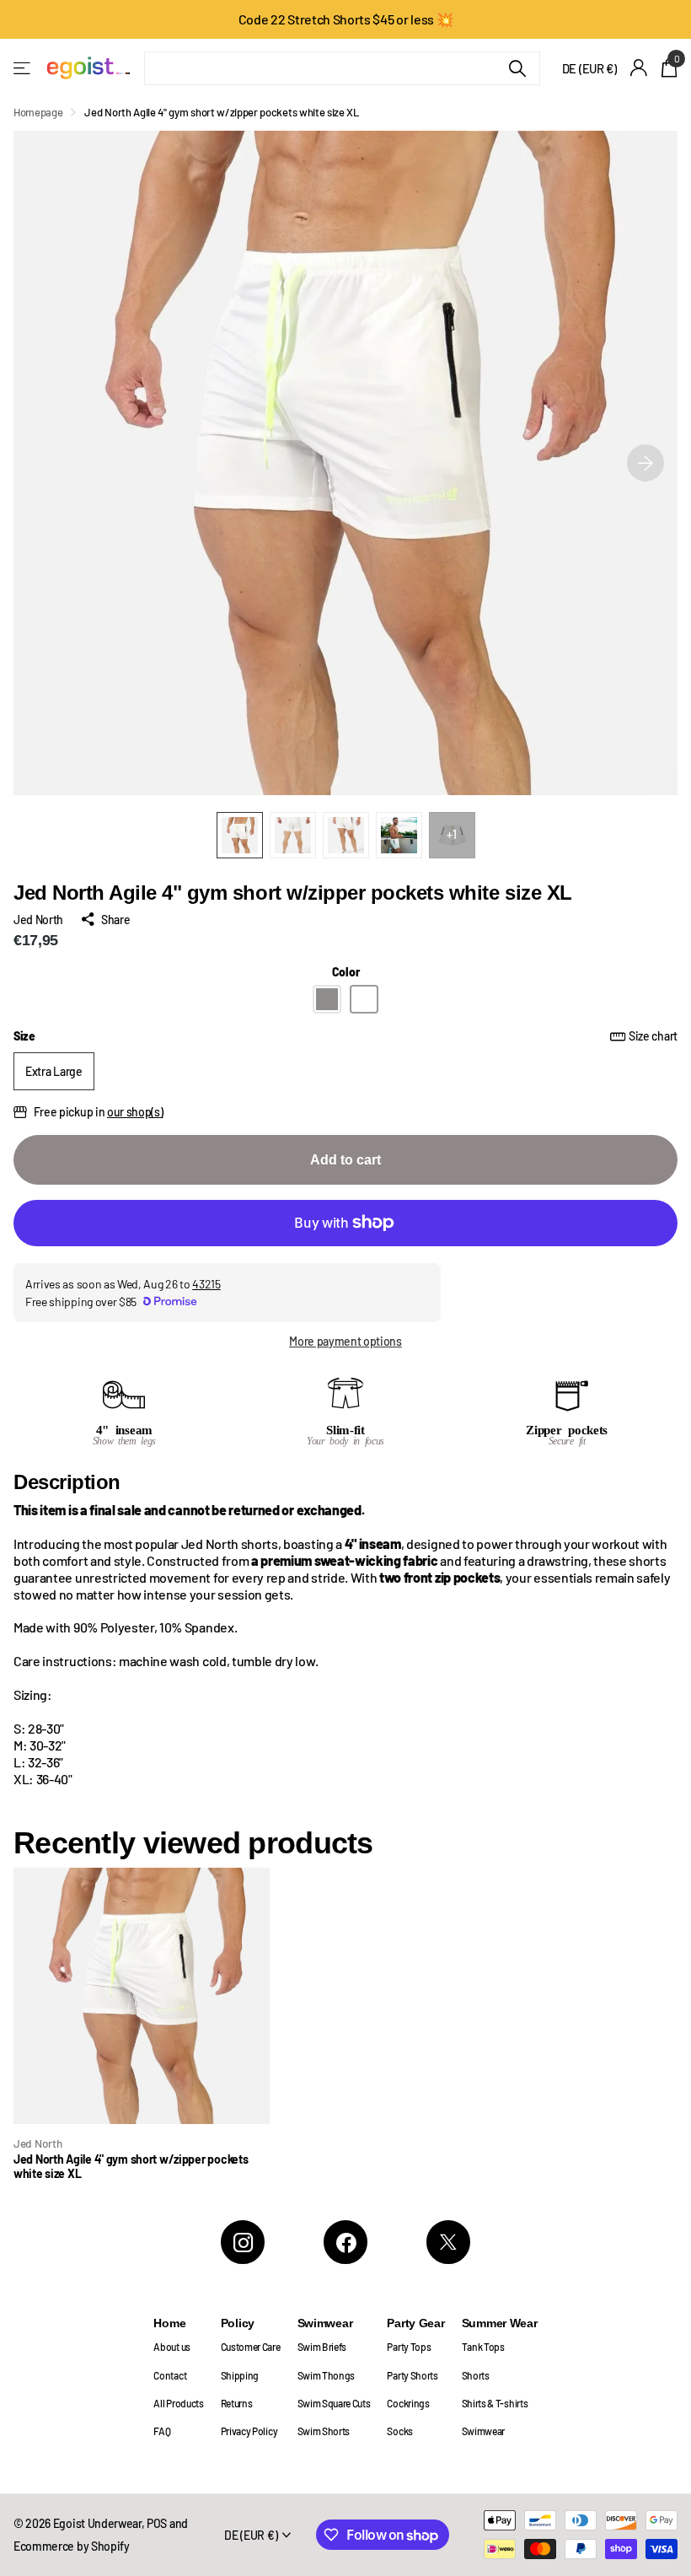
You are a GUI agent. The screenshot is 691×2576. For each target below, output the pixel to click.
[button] (645, 463)
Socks (399, 2431)
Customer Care (251, 2347)
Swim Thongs (327, 2375)
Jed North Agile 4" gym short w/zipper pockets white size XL (131, 2167)
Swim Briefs (322, 2347)
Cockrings (408, 2403)
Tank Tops (483, 2347)
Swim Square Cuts (334, 2403)
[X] (448, 2242)
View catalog (23, 68)
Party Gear (415, 2323)
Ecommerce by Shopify (72, 2546)
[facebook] (345, 2242)
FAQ (162, 2431)
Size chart (653, 1036)
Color (346, 972)
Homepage (38, 112)
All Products (178, 2403)
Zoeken (517, 68)
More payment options (345, 1341)
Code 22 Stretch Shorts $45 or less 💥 (346, 19)
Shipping (240, 2375)
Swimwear (325, 2323)
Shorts (476, 2375)
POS (157, 2523)
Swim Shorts (324, 2431)
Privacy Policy (249, 2431)
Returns (237, 2403)
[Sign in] (639, 68)
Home (169, 2323)
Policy (238, 2323)
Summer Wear (500, 2323)
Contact (170, 2375)
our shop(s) (135, 1112)
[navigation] (240, 835)
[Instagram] (243, 2242)
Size (345, 1036)
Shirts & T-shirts (495, 2403)
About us (171, 2347)
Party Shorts (412, 2375)
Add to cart (345, 1160)
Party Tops (409, 2347)
